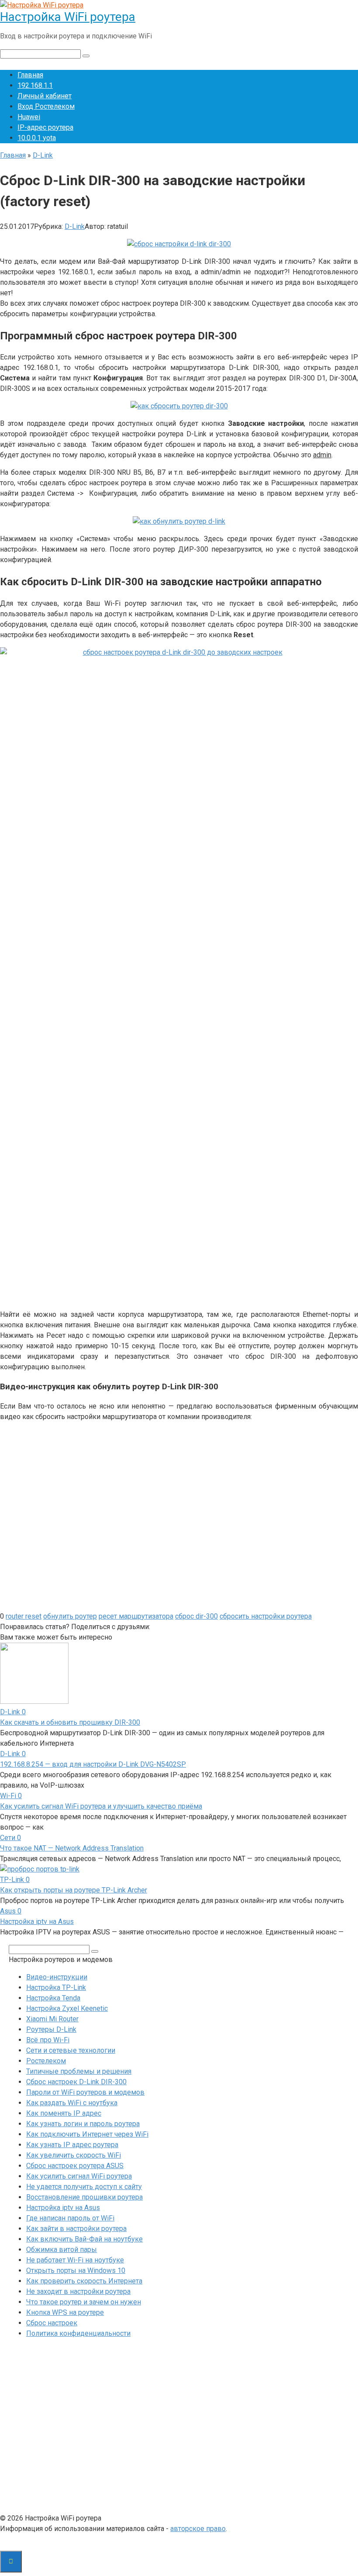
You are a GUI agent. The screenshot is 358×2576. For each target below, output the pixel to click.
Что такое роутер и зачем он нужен (84, 2302)
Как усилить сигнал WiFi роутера (79, 2176)
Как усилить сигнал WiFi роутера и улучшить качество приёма (101, 1806)
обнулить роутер (70, 1616)
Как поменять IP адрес (64, 2113)
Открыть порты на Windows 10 (76, 2270)
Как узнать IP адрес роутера (72, 2145)
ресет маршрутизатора (136, 1616)
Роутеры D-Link (51, 2029)
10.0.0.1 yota (37, 138)
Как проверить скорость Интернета (84, 2281)
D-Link (75, 226)
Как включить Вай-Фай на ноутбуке (84, 2239)
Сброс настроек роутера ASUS (75, 2166)
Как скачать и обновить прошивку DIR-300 (70, 1722)
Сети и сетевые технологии (71, 2050)
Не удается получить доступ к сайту (84, 2187)
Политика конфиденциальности (78, 2333)
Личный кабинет (45, 96)
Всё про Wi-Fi (48, 2040)
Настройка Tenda (53, 1998)
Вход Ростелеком (46, 106)
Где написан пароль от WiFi (70, 2218)
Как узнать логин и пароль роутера (83, 2124)
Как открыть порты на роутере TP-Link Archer (74, 1890)
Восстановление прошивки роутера (84, 2197)
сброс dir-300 (196, 1616)
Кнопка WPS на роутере (65, 2312)
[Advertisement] (179, 2428)
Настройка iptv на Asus (37, 1922)
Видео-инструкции (57, 1977)
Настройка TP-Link (56, 1987)
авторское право (198, 2529)
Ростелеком (46, 2061)
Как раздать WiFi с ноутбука (72, 2103)
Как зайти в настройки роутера (76, 2229)
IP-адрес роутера (45, 127)
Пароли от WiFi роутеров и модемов (85, 2092)
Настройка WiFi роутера (68, 17)
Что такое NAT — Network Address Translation (72, 1848)
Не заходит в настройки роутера (78, 2291)
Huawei (29, 117)
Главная (30, 75)
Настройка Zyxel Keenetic (67, 2008)
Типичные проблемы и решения (79, 2071)
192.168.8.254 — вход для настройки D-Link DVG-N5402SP (93, 1764)
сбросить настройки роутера (266, 1616)
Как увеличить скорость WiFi (74, 2155)
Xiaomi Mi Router (52, 2019)
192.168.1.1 (35, 85)
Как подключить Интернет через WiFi (87, 2134)
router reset (24, 1616)
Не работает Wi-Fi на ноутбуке (75, 2260)
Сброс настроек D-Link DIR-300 (76, 2082)
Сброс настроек (52, 2323)
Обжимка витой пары (62, 2250)
